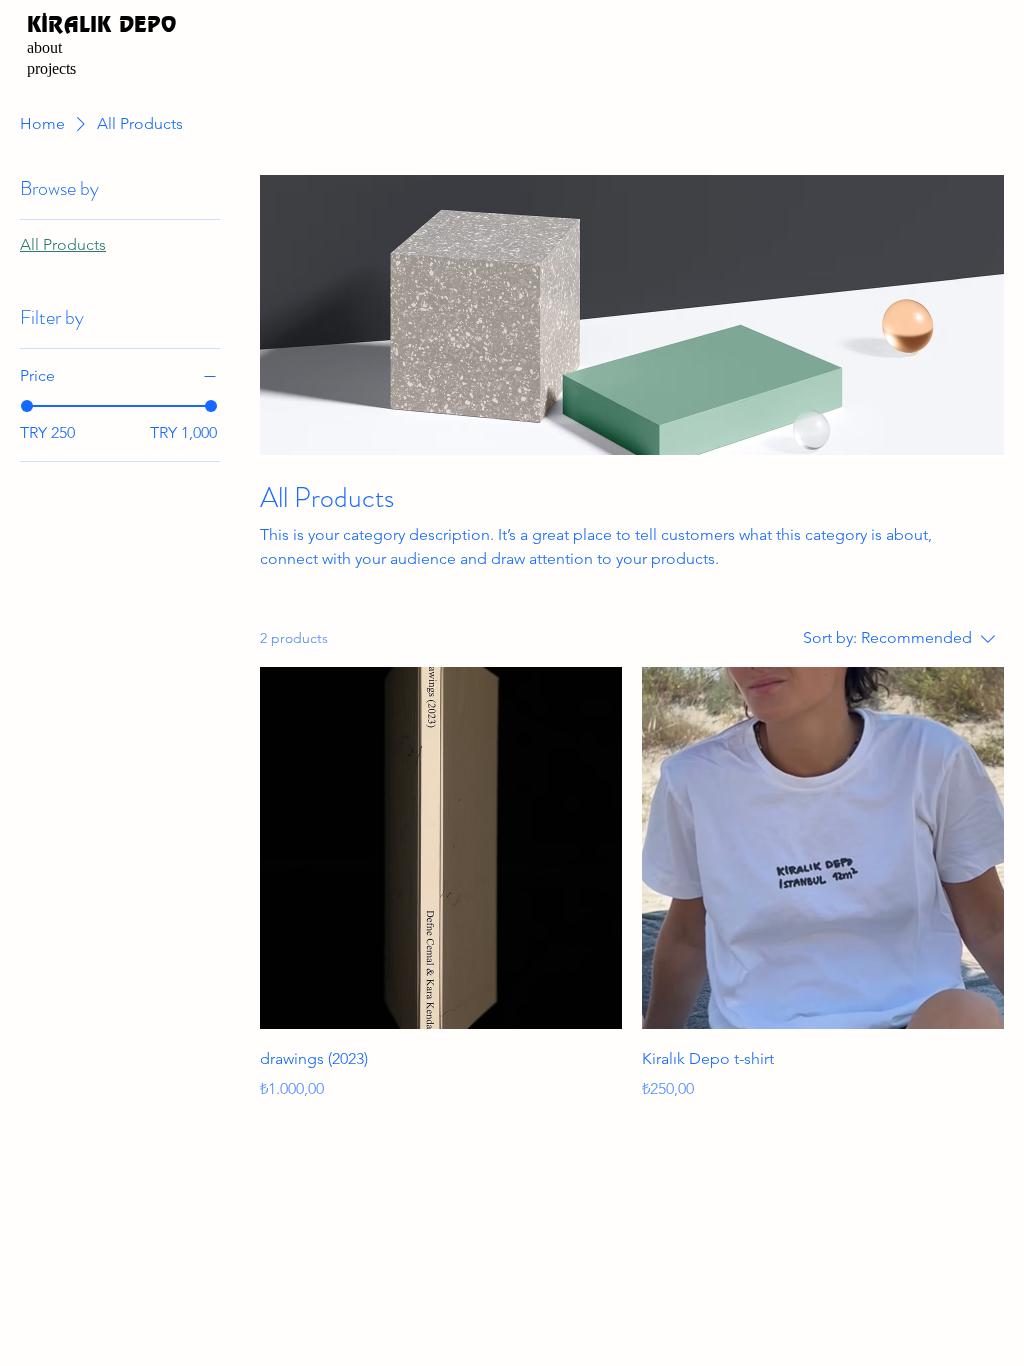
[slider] (27, 406)
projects (51, 68)
